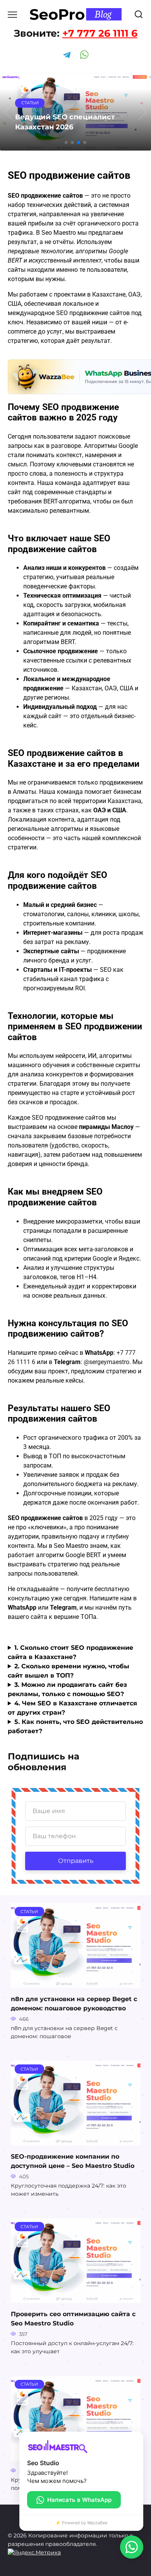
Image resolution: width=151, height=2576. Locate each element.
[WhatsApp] (132, 2547)
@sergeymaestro (106, 1362)
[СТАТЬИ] (76, 1983)
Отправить (76, 1861)
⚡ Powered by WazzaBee (81, 2523)
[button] (66, 142)
